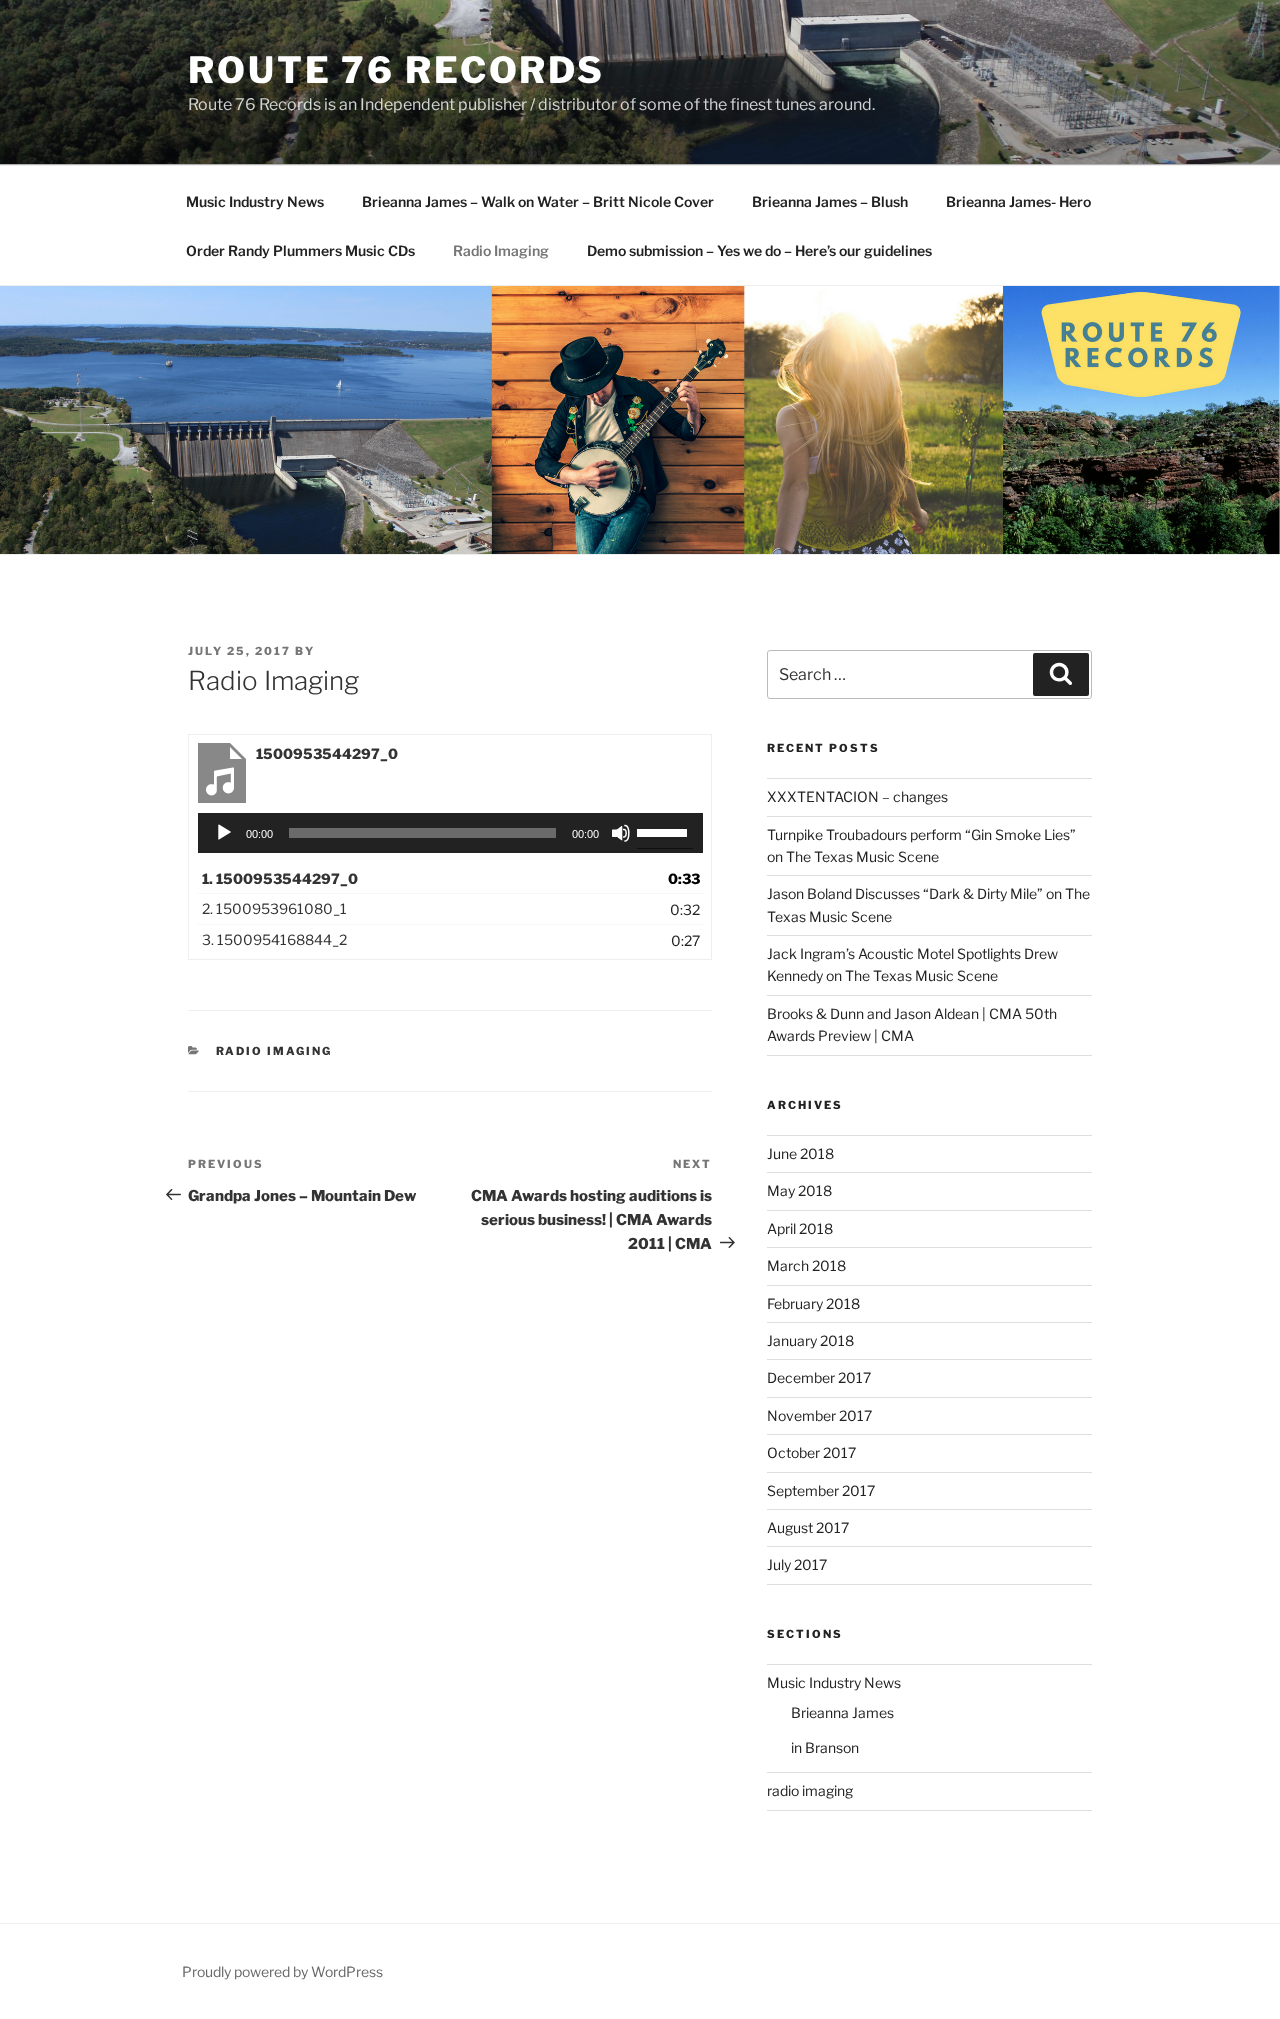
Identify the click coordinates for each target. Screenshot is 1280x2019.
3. (274, 939)
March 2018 (806, 1265)
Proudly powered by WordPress (282, 1971)
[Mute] (621, 833)
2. (274, 908)
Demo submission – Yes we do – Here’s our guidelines (759, 250)
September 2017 (821, 1490)
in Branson (825, 1747)
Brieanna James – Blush (830, 201)
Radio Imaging (501, 250)
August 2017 (808, 1527)
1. (280, 878)
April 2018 (800, 1228)
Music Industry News (255, 201)
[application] (450, 833)
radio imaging (274, 1051)
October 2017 (811, 1452)
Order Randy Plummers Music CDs (300, 250)
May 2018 (799, 1190)
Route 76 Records (396, 70)
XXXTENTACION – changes (857, 796)
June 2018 (800, 1153)
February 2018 (813, 1303)
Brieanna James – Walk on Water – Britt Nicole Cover (538, 201)
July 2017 (797, 1564)
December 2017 (819, 1377)
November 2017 (819, 1415)
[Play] (224, 833)
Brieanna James (842, 1712)
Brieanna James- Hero (1018, 201)
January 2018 (810, 1340)
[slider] (665, 831)
